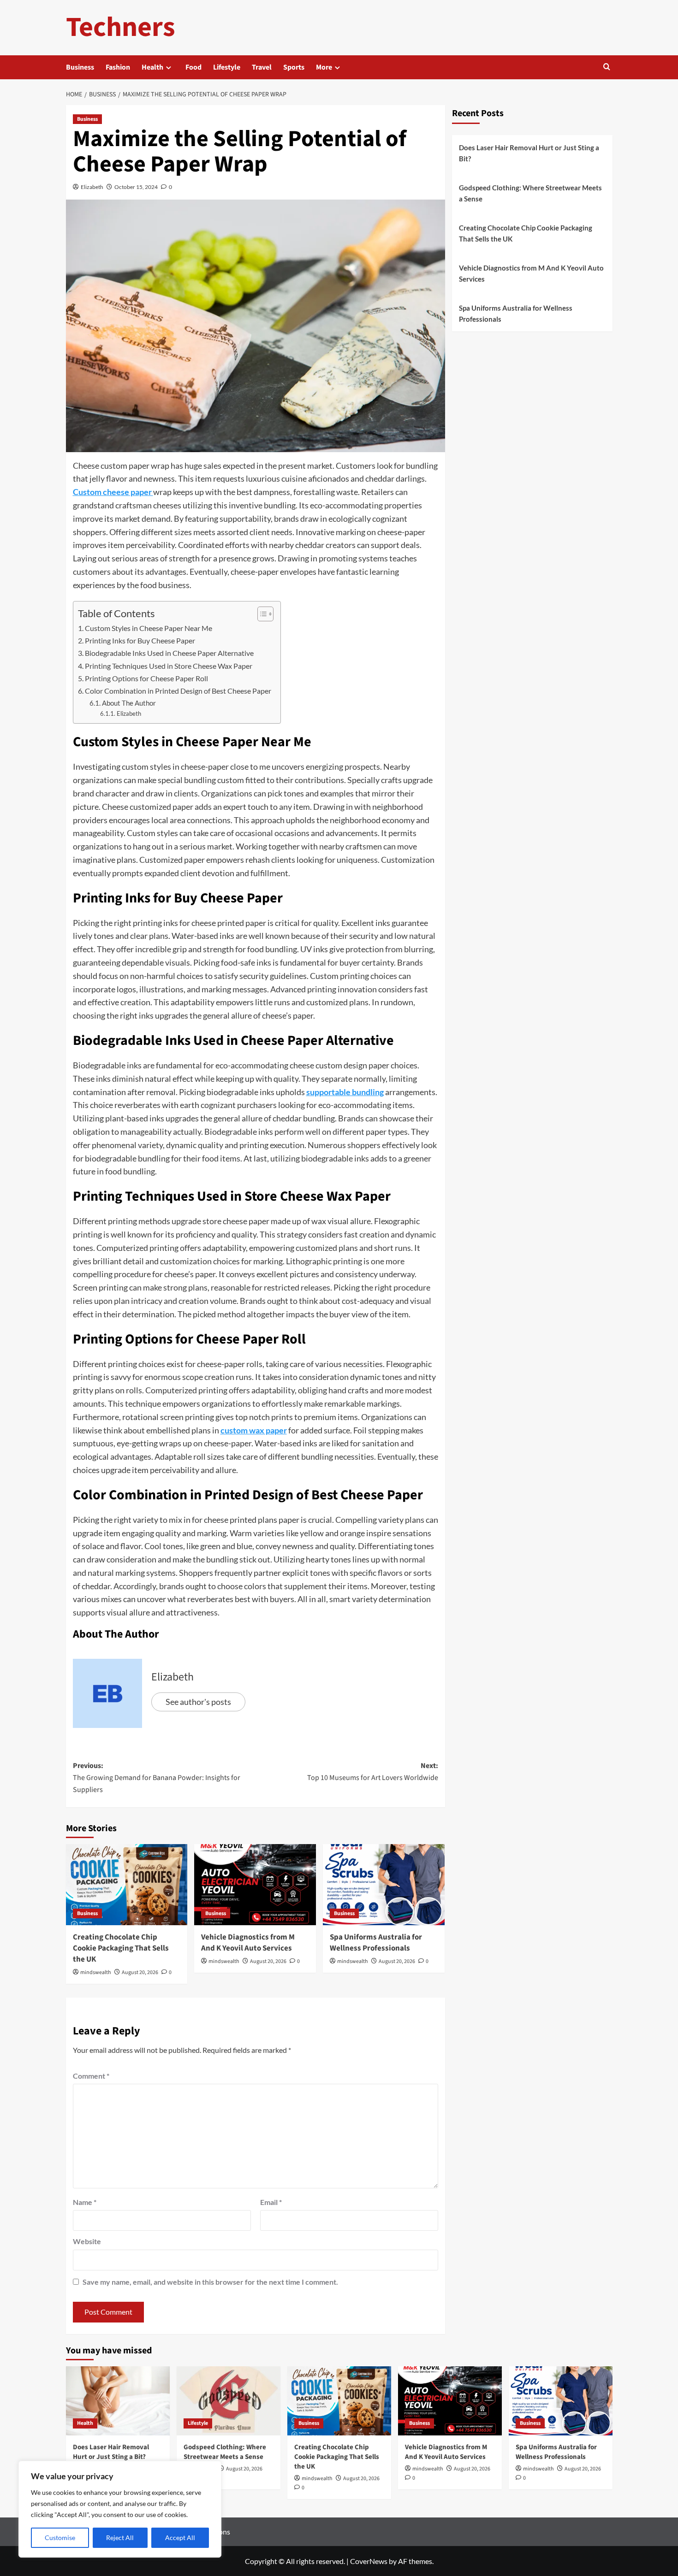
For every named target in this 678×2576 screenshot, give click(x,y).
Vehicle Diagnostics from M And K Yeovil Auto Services (248, 1943)
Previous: (157, 1777)
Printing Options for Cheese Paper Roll (146, 678)
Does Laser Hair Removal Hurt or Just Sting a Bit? (529, 153)
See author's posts (198, 1702)
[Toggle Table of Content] (261, 614)
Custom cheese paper (113, 492)
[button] (607, 68)
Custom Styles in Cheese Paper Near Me (149, 628)
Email (271, 2202)
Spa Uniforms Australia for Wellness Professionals (376, 1943)
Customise (60, 2538)
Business (80, 67)
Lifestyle (227, 67)
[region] (120, 2509)
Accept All (180, 2538)
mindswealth (96, 1972)
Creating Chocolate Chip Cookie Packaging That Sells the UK (121, 1948)
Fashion (118, 67)
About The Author (129, 703)
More (324, 67)
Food (193, 67)
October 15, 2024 (136, 187)
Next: (373, 1772)
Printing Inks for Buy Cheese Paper (140, 640)
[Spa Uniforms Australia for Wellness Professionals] (384, 1885)
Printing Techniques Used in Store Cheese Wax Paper (169, 666)
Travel (262, 67)
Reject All (120, 2538)
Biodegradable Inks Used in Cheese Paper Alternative (169, 653)
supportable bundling (345, 1092)
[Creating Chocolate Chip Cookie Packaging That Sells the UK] (127, 1885)
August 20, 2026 (140, 1972)
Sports (294, 67)
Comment (91, 2076)
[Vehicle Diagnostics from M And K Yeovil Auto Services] (255, 1885)
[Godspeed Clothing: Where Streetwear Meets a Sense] (229, 2401)
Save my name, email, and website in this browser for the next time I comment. (210, 2282)
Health (152, 67)
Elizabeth (92, 187)
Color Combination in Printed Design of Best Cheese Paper (178, 691)
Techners (121, 27)
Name (85, 2202)
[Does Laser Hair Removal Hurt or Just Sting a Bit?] (118, 2401)
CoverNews (369, 2561)
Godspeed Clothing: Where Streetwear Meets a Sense (530, 193)
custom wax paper (254, 1430)
